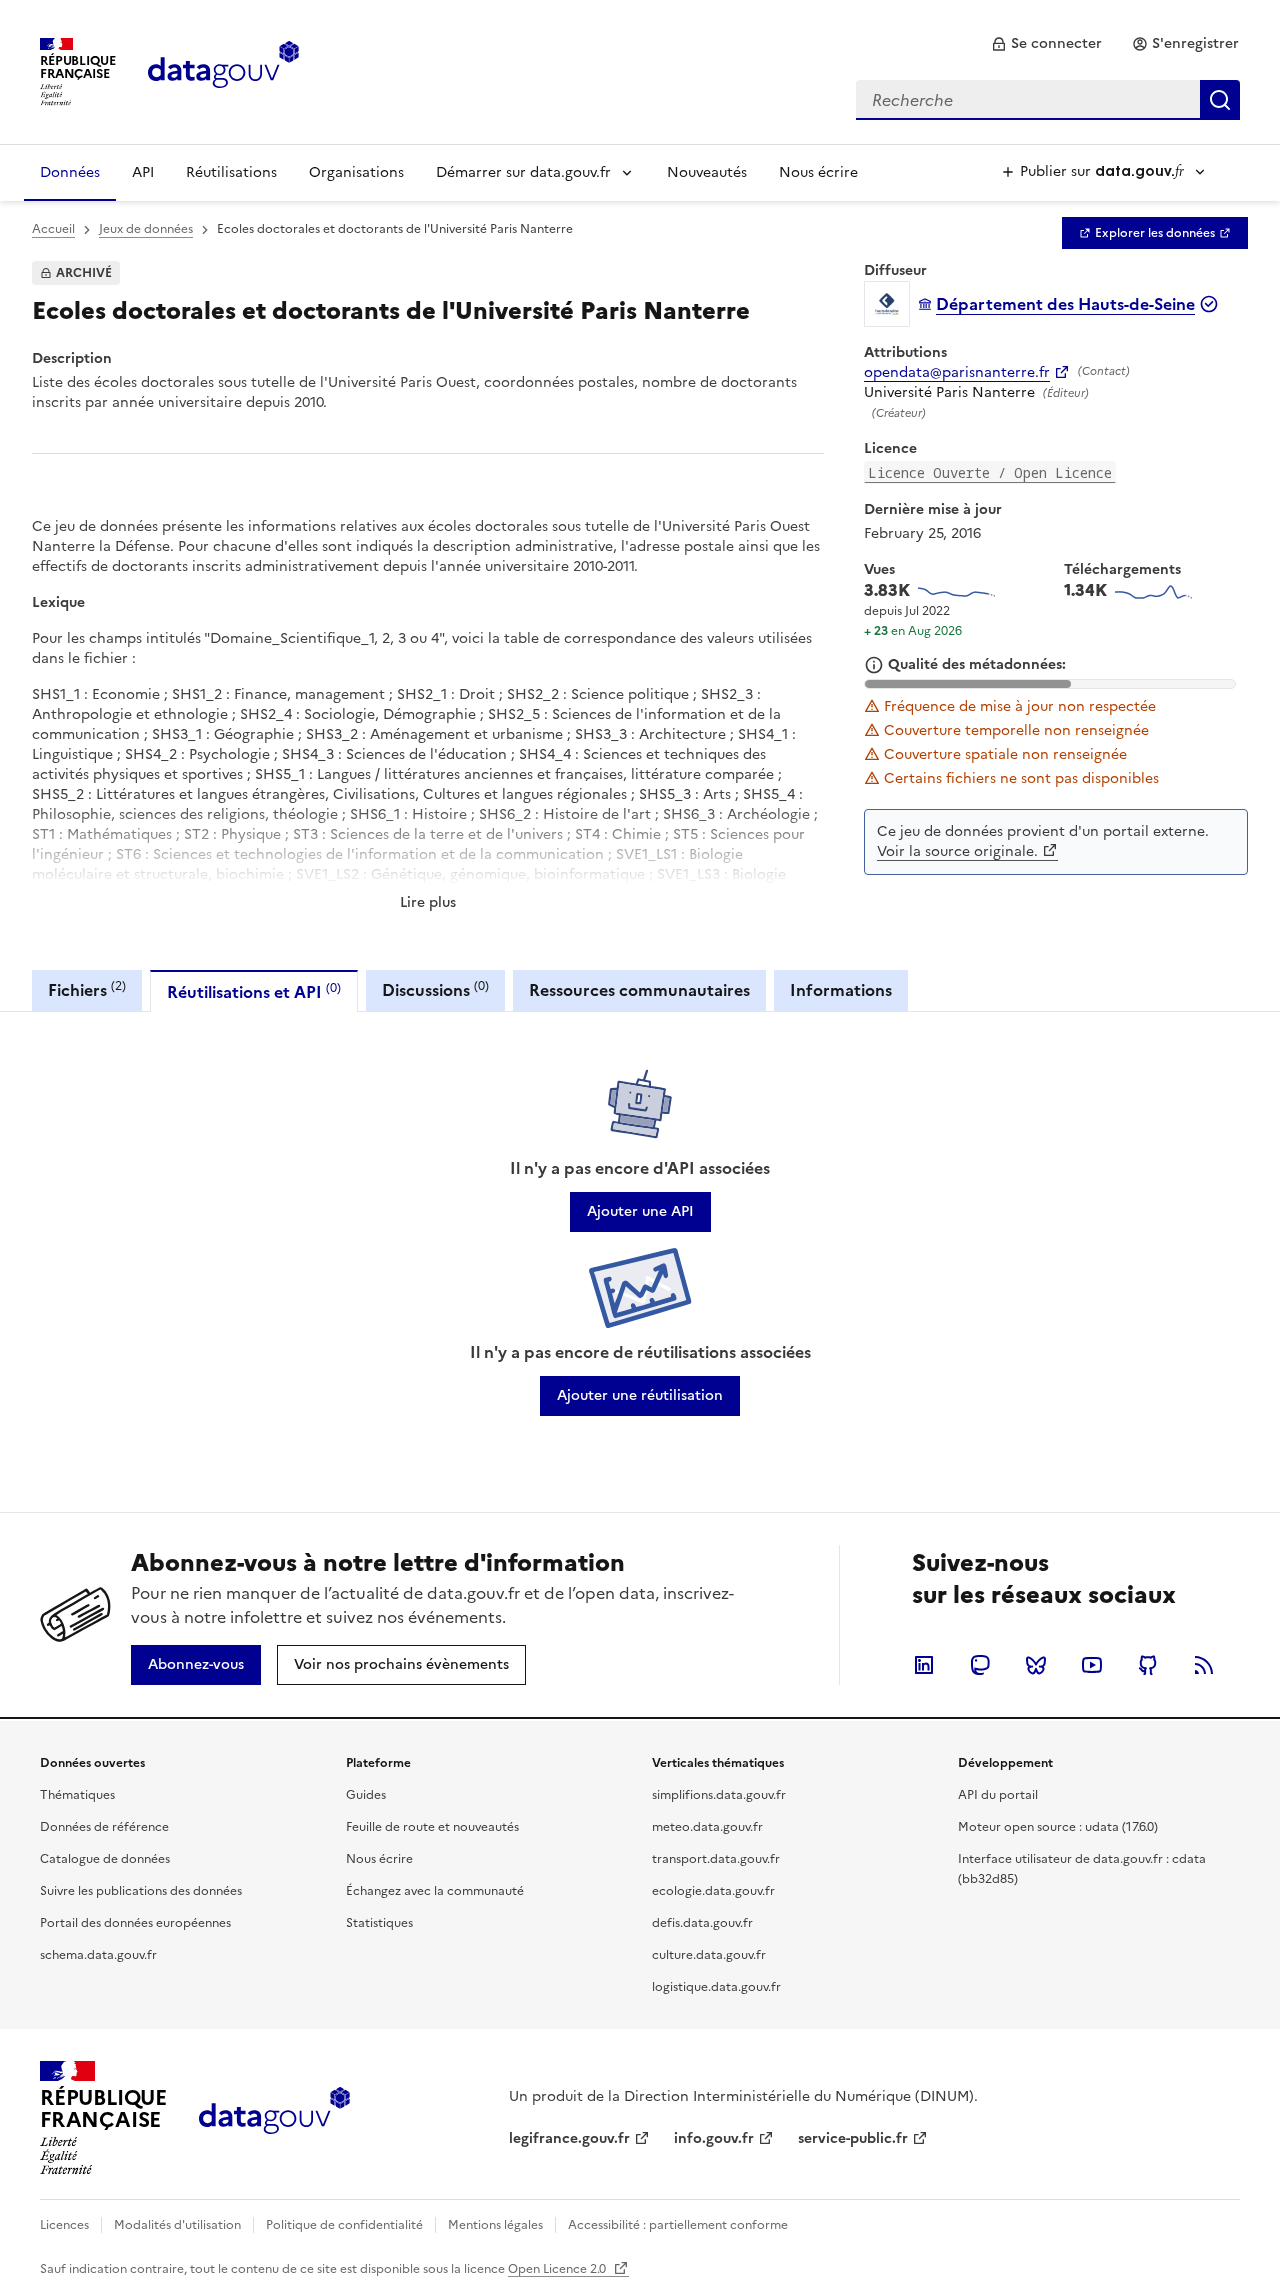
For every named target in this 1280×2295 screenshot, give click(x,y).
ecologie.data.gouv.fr (713, 1891)
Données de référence (104, 1827)
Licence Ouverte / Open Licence (990, 472)
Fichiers (87, 989)
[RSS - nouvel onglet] (1204, 1665)
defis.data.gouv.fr (702, 1923)
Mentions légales (495, 2225)
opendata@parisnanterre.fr (957, 373)
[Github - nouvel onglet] (1148, 1665)
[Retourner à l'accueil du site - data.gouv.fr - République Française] (274, 2118)
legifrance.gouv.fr (569, 2138)
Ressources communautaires (639, 990)
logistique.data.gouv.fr (716, 1987)
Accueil (53, 229)
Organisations (356, 172)
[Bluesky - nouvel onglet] (1036, 1665)
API (143, 172)
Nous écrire (818, 172)
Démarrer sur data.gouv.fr (523, 172)
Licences (64, 2225)
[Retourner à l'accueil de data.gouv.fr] (223, 70)
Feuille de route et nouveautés (432, 1827)
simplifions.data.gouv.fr (719, 1795)
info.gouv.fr (714, 2138)
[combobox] (1048, 100)
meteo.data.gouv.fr (707, 1827)
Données (70, 172)
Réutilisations (231, 172)
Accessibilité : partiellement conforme (678, 2225)
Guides (366, 1795)
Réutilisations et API (254, 991)
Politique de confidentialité (344, 2225)
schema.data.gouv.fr (98, 1955)
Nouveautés (707, 172)
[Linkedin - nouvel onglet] (924, 1665)
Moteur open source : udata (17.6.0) (1058, 1827)
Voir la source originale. (957, 851)
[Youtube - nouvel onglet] (1092, 1665)
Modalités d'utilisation (177, 2225)
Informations (841, 990)
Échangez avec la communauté (435, 1891)
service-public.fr (853, 2138)
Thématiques (77, 1795)
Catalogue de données (105, 1859)
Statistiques (379, 1923)
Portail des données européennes (135, 1923)
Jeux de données (146, 229)
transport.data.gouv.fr (716, 1859)
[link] (1046, 44)
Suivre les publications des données (141, 1891)
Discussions (435, 989)
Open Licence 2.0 (558, 2269)
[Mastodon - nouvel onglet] (980, 1665)
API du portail (998, 1795)
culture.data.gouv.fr (709, 1955)
